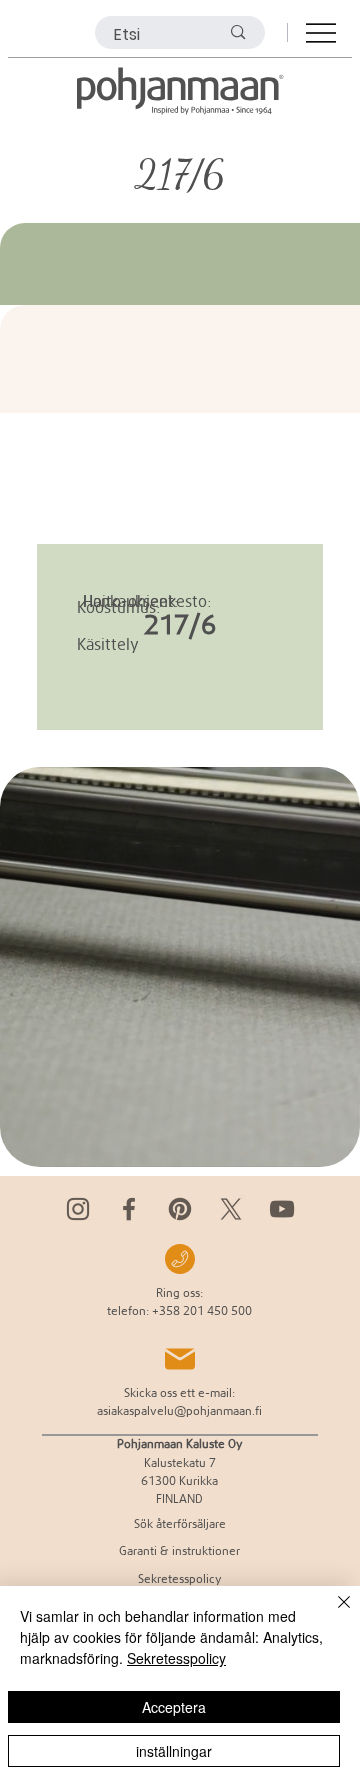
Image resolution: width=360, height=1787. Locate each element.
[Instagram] (78, 1209)
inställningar (174, 1751)
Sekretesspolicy (176, 1658)
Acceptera (174, 1707)
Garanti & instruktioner (179, 1550)
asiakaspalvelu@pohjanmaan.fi (179, 1410)
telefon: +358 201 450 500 (179, 1310)
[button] (325, 1143)
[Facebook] (129, 1209)
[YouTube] (282, 1209)
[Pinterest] (180, 1209)
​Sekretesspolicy (180, 1578)
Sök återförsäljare (180, 1523)
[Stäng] (332, 1614)
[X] (231, 1209)
